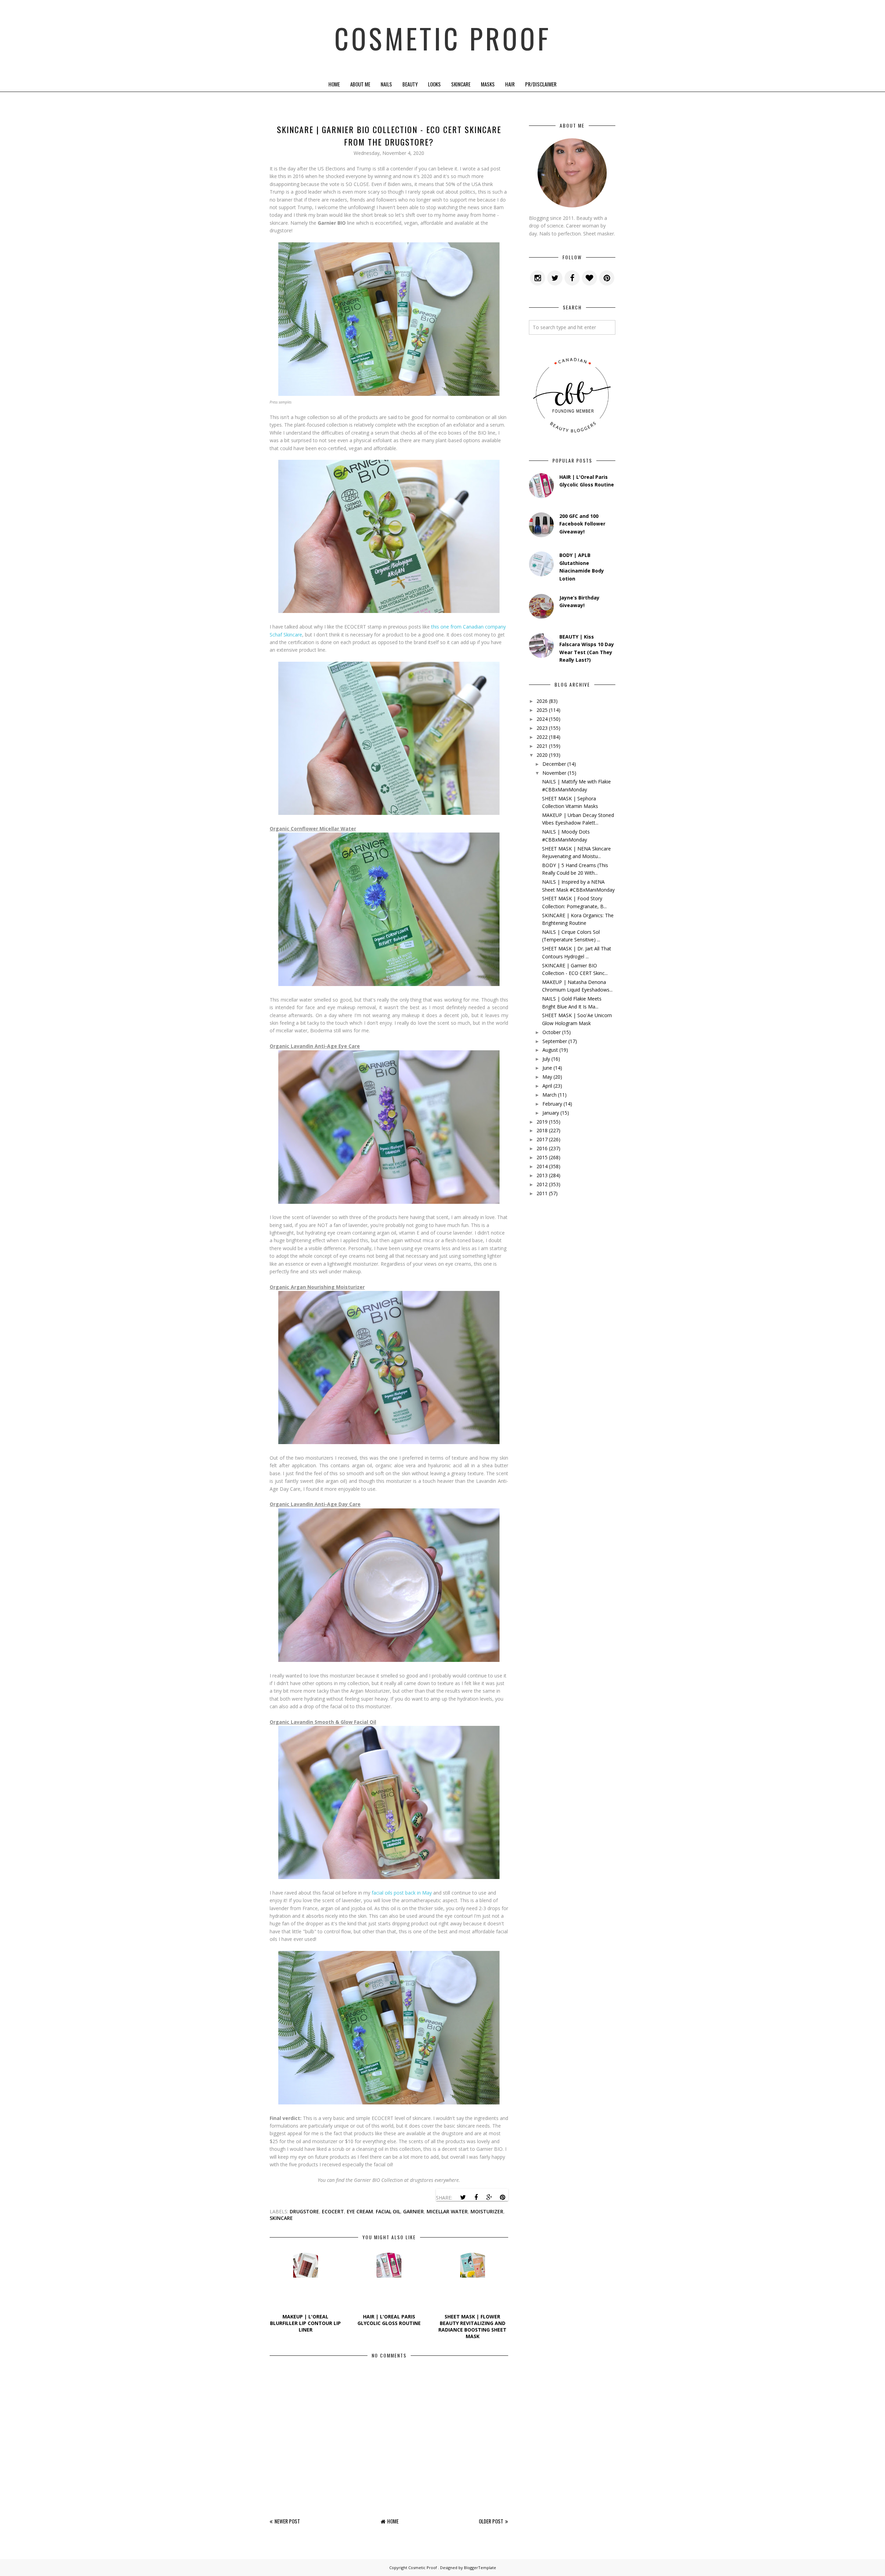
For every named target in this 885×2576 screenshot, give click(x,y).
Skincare (461, 84)
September (555, 1041)
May (547, 1077)
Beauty (410, 84)
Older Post (491, 2521)
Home (334, 84)
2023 (542, 728)
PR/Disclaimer (541, 84)
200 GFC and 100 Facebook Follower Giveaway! (582, 524)
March (549, 1095)
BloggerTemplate (480, 2568)
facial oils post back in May (402, 1893)
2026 (542, 701)
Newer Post (287, 2521)
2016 (542, 1148)
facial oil (388, 2211)
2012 (542, 1184)
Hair (510, 84)
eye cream (360, 2211)
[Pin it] (502, 2197)
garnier (413, 2211)
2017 (542, 1139)
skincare (281, 2218)
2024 (542, 719)
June (547, 1068)
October (552, 1032)
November (554, 773)
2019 (542, 1122)
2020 (542, 755)
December (554, 764)
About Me (360, 84)
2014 (542, 1166)
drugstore (304, 2211)
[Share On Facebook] (476, 2197)
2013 (542, 1175)
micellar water (447, 2211)
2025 (542, 710)
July (546, 1059)
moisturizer (487, 2211)
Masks (488, 84)
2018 (542, 1130)
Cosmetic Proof (443, 38)
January (551, 1113)
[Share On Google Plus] (489, 2197)
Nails (386, 84)
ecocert (333, 2211)
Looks (434, 84)
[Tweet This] (463, 2197)
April (547, 1086)
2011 (542, 1193)
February (552, 1104)
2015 (542, 1157)
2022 (542, 737)
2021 (542, 746)
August (550, 1050)
